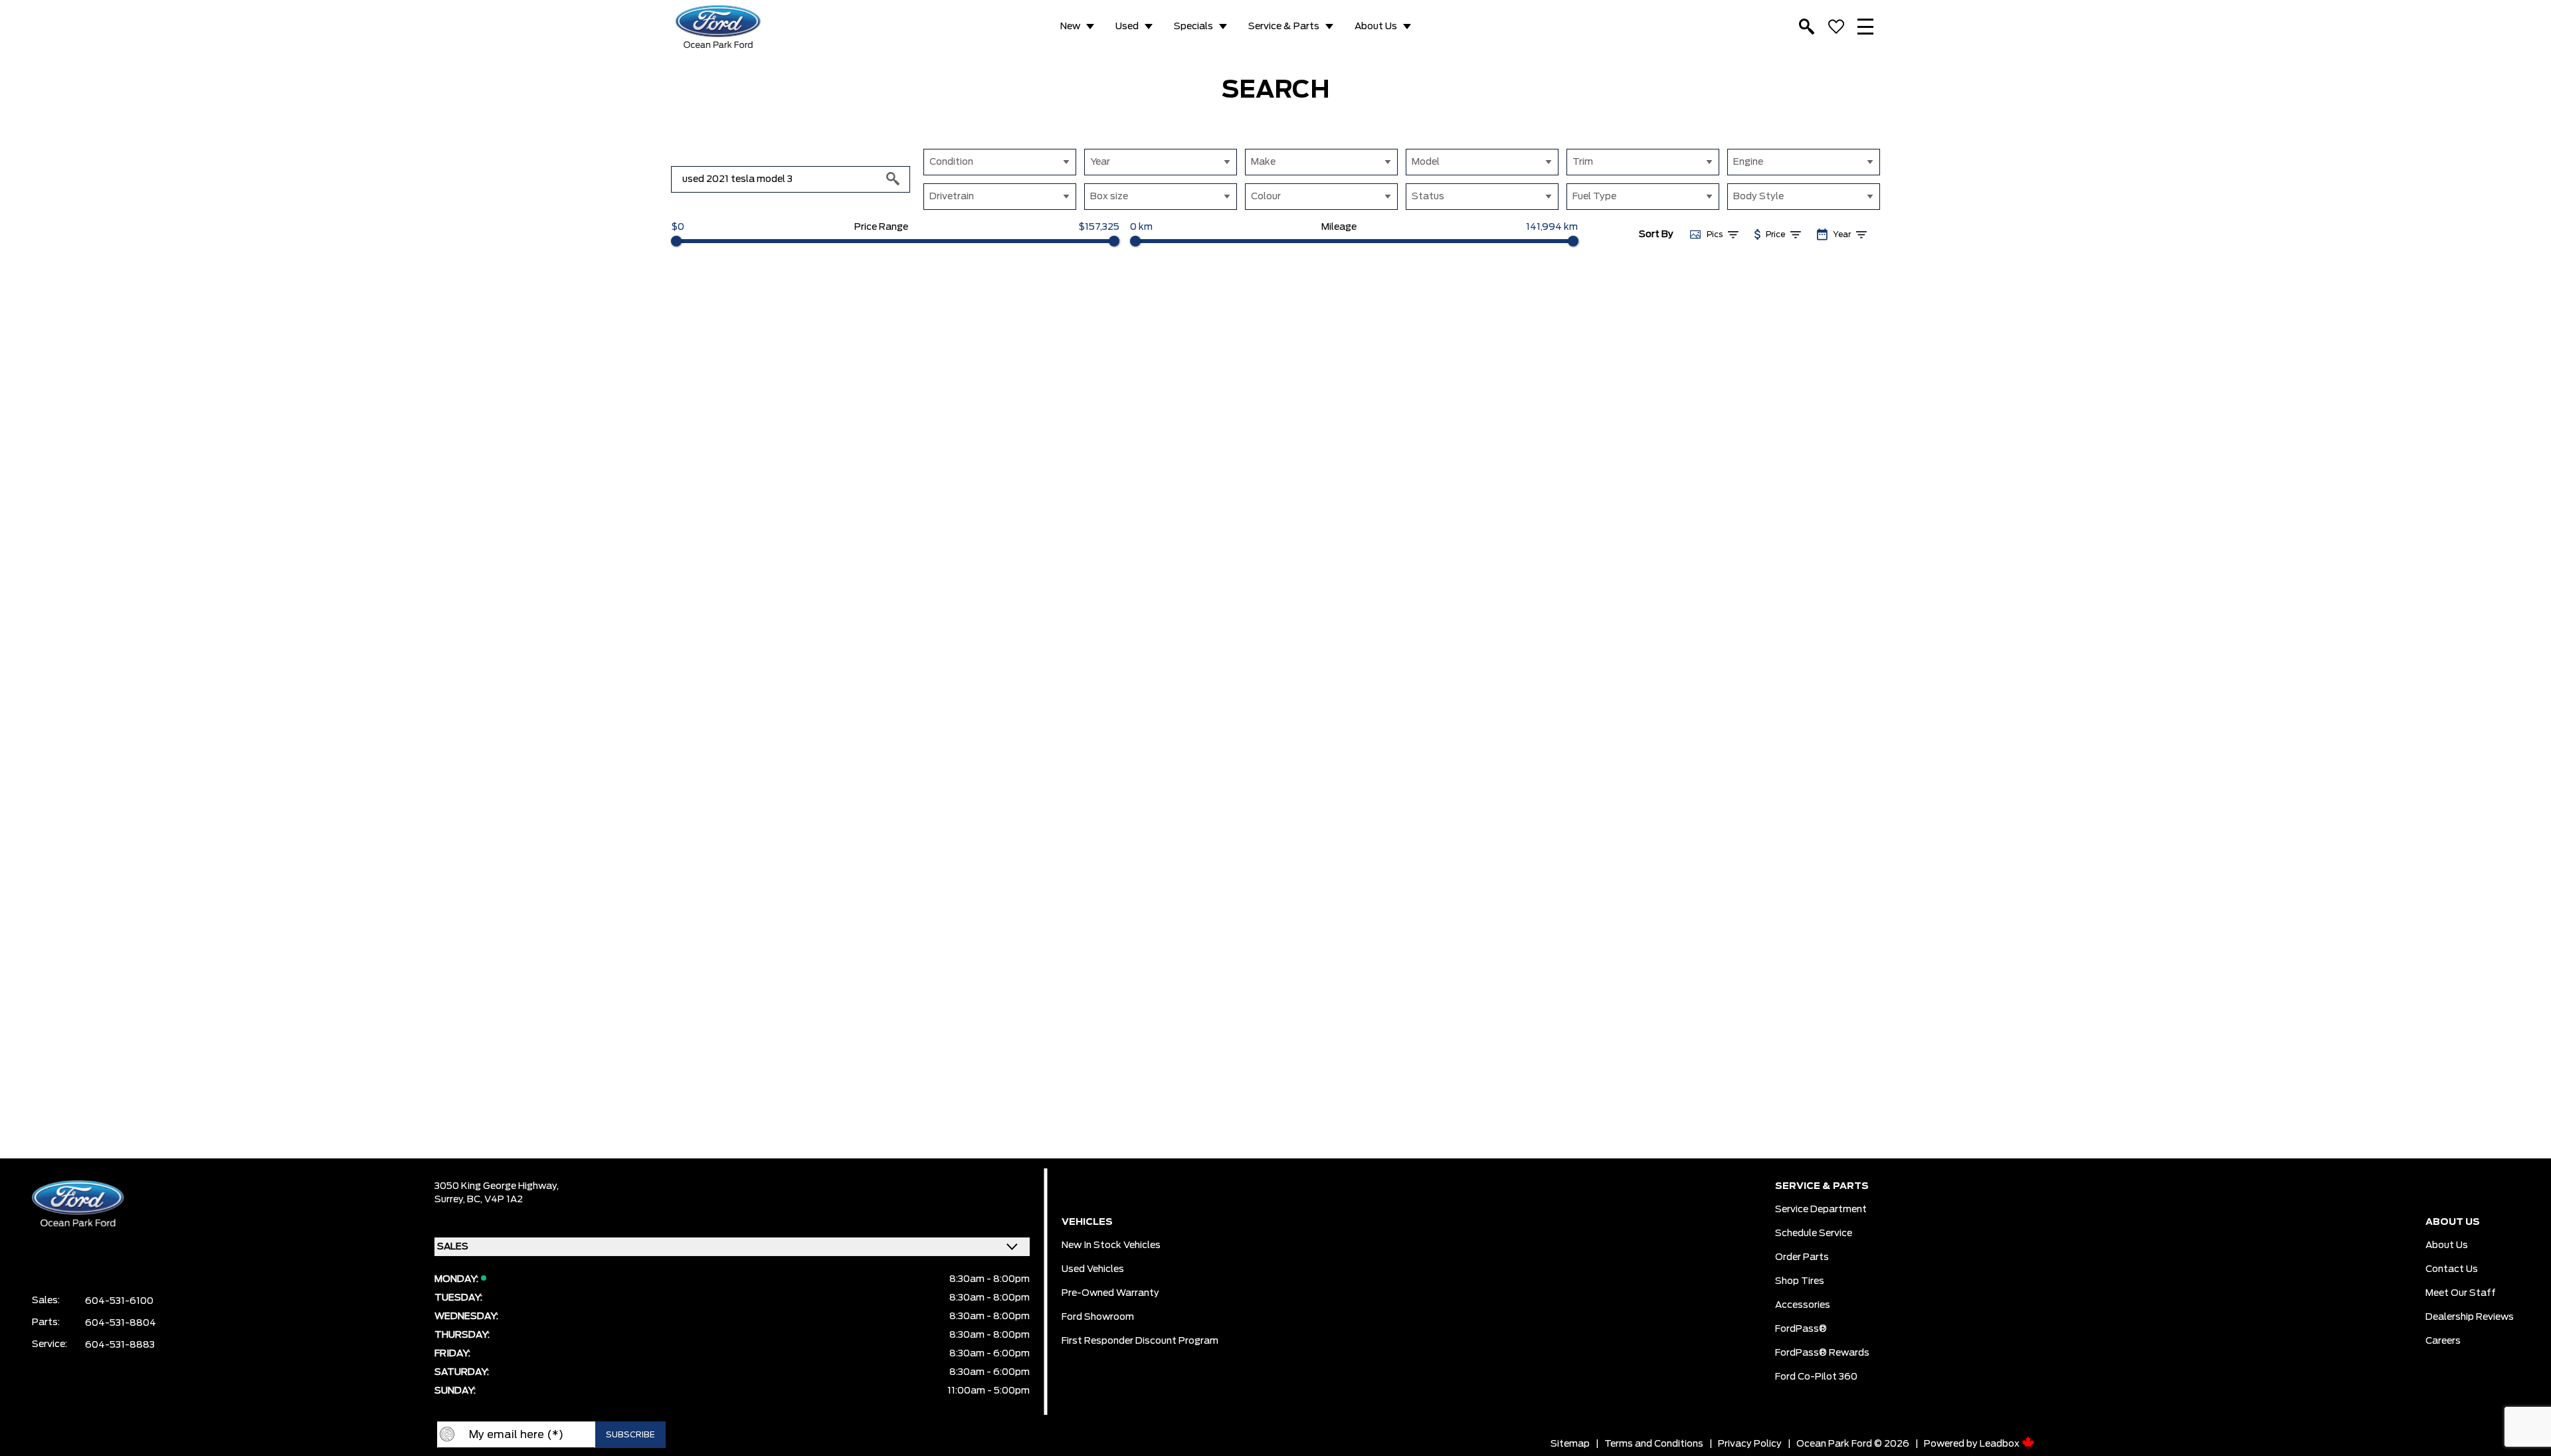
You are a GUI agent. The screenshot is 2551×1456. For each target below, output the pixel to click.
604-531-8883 (120, 1345)
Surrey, (451, 1200)
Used (1127, 27)
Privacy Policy (1750, 1444)
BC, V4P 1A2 (495, 1200)
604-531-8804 (121, 1323)
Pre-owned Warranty (1110, 1293)
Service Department (1821, 1210)
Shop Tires (1800, 1281)
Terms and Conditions (1654, 1444)
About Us (1376, 27)
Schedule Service (1814, 1233)
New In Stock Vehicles (1111, 1245)
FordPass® (1801, 1329)
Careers (2443, 1341)
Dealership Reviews (2470, 1317)
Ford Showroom (1098, 1317)
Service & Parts (1284, 27)
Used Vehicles (1093, 1269)
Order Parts (1802, 1257)
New (1070, 27)
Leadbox (2001, 1444)
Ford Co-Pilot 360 (1816, 1377)
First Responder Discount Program (1140, 1341)
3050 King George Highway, (497, 1186)
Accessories (1803, 1305)
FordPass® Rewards (1822, 1353)
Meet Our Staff (2461, 1293)
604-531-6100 (119, 1301)
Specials (1193, 27)
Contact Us (2452, 1269)
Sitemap (1570, 1444)
